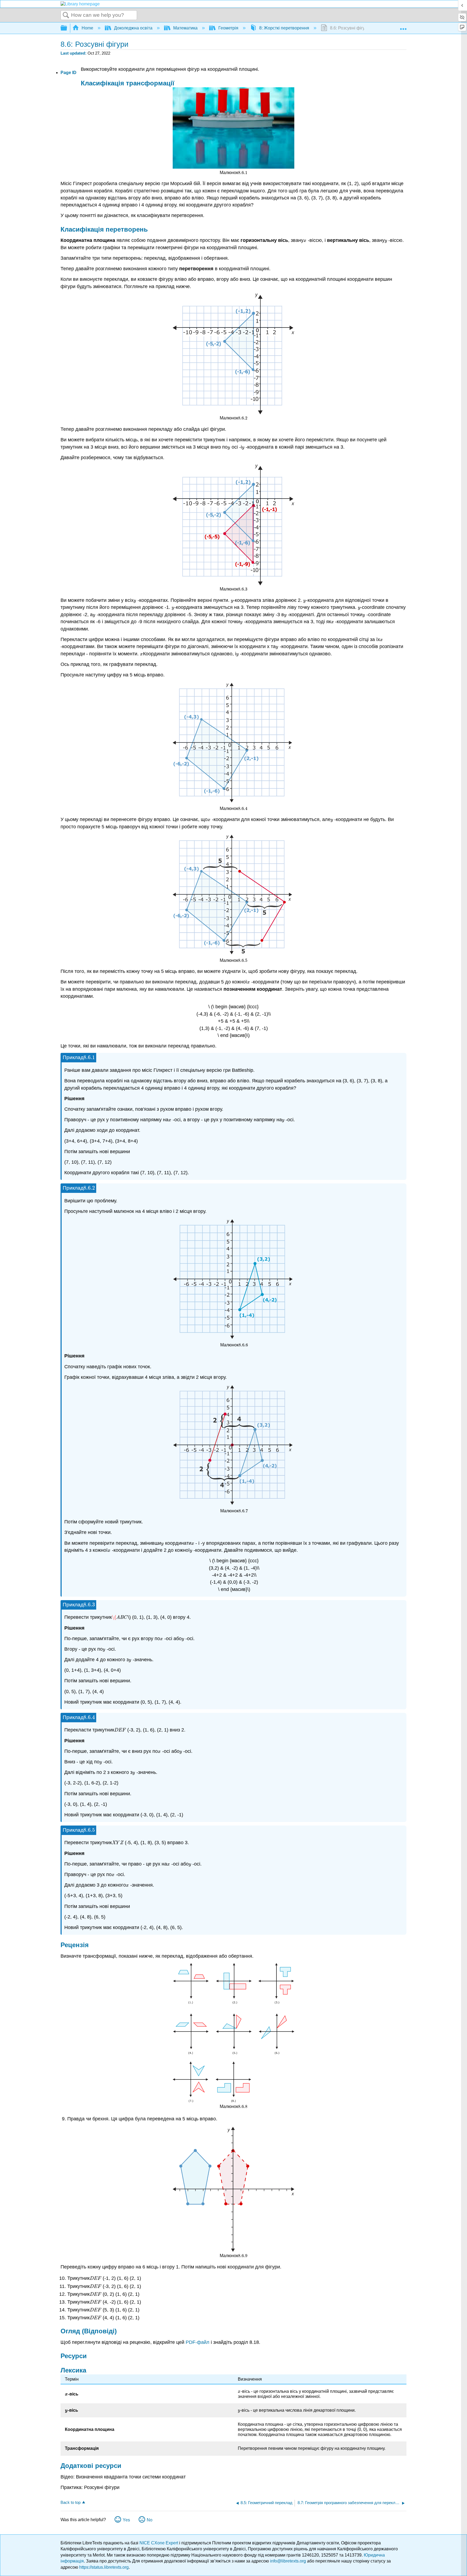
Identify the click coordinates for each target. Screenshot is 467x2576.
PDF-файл (198, 2342)
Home (87, 28)
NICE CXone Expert (159, 2543)
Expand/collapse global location (403, 26)
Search (66, 15)
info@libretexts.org (288, 2561)
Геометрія (228, 28)
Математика (185, 28)
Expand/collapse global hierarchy (67, 28)
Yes (126, 2520)
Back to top (71, 2502)
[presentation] (243, 173)
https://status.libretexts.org (104, 2567)
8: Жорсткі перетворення (284, 28)
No (150, 2520)
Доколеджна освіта (133, 28)
